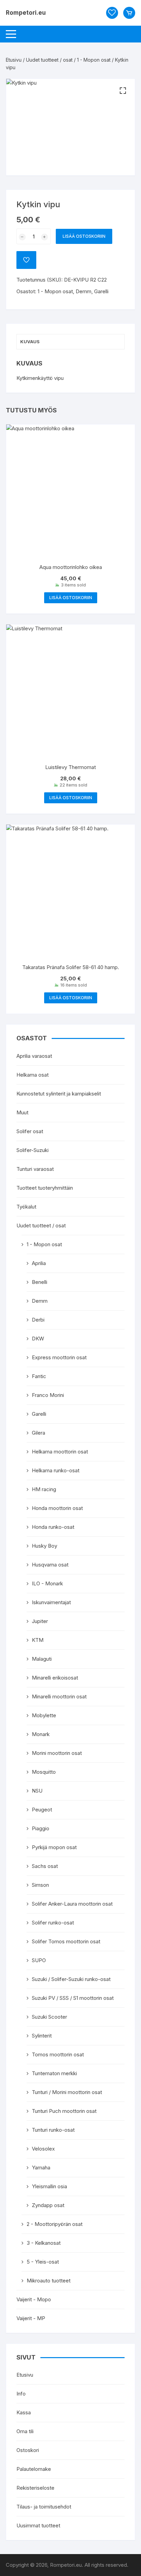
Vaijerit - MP (31, 2318)
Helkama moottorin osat (60, 1452)
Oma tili (25, 2431)
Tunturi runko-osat (53, 2130)
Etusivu (14, 60)
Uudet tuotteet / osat (49, 60)
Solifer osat (30, 1131)
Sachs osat (45, 1866)
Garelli (101, 291)
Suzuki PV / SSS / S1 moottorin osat (73, 1998)
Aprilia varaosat (34, 1056)
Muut (22, 1112)
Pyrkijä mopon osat (54, 1847)
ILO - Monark (47, 1583)
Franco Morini (48, 1395)
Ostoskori (28, 2450)
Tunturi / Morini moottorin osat (67, 2092)
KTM (38, 1640)
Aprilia (39, 1263)
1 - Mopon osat (94, 60)
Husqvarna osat (50, 1565)
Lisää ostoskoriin (84, 236)
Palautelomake (34, 2469)
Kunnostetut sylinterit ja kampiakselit (59, 1094)
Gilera (39, 1433)
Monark (41, 1734)
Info (21, 2394)
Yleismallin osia (49, 2186)
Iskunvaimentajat (51, 1602)
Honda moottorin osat (57, 1508)
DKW (38, 1339)
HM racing (44, 1489)
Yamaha (41, 2168)
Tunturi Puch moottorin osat (64, 2111)
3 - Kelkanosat (44, 2243)
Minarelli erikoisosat (55, 1678)
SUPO (39, 1960)
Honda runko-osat (53, 1527)
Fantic (39, 1376)
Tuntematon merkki (54, 2073)
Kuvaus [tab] (30, 342)
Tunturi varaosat (35, 1169)
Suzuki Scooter (49, 2017)
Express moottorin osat (59, 1357)
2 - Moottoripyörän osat (55, 2224)
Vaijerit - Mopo (34, 2299)
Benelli (40, 1282)
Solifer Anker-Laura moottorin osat (72, 1904)
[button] (123, 91)
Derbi (38, 1320)
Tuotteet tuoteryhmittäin (45, 1188)
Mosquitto (44, 1772)
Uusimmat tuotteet (38, 2525)
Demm (84, 291)
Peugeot (42, 1810)
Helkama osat (33, 1075)
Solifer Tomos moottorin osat (66, 1941)
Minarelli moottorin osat (59, 1696)
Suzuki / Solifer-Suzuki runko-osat (71, 1979)
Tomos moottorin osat (58, 2054)
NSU (37, 1791)
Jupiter (40, 1621)
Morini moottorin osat (57, 1753)
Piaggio (41, 1828)
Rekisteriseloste (35, 2488)
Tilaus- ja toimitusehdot (44, 2507)
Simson (40, 1885)
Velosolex (43, 2149)
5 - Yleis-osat (43, 2262)
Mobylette (44, 1715)
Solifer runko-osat (53, 1923)
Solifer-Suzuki (33, 1150)
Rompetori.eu (26, 13)
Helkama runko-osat (56, 1470)
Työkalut (26, 1207)
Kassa (24, 2412)
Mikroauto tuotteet (49, 2281)
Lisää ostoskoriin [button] (71, 598)
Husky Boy (44, 1546)
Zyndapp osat (48, 2205)
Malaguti (42, 1659)
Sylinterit (42, 2036)
